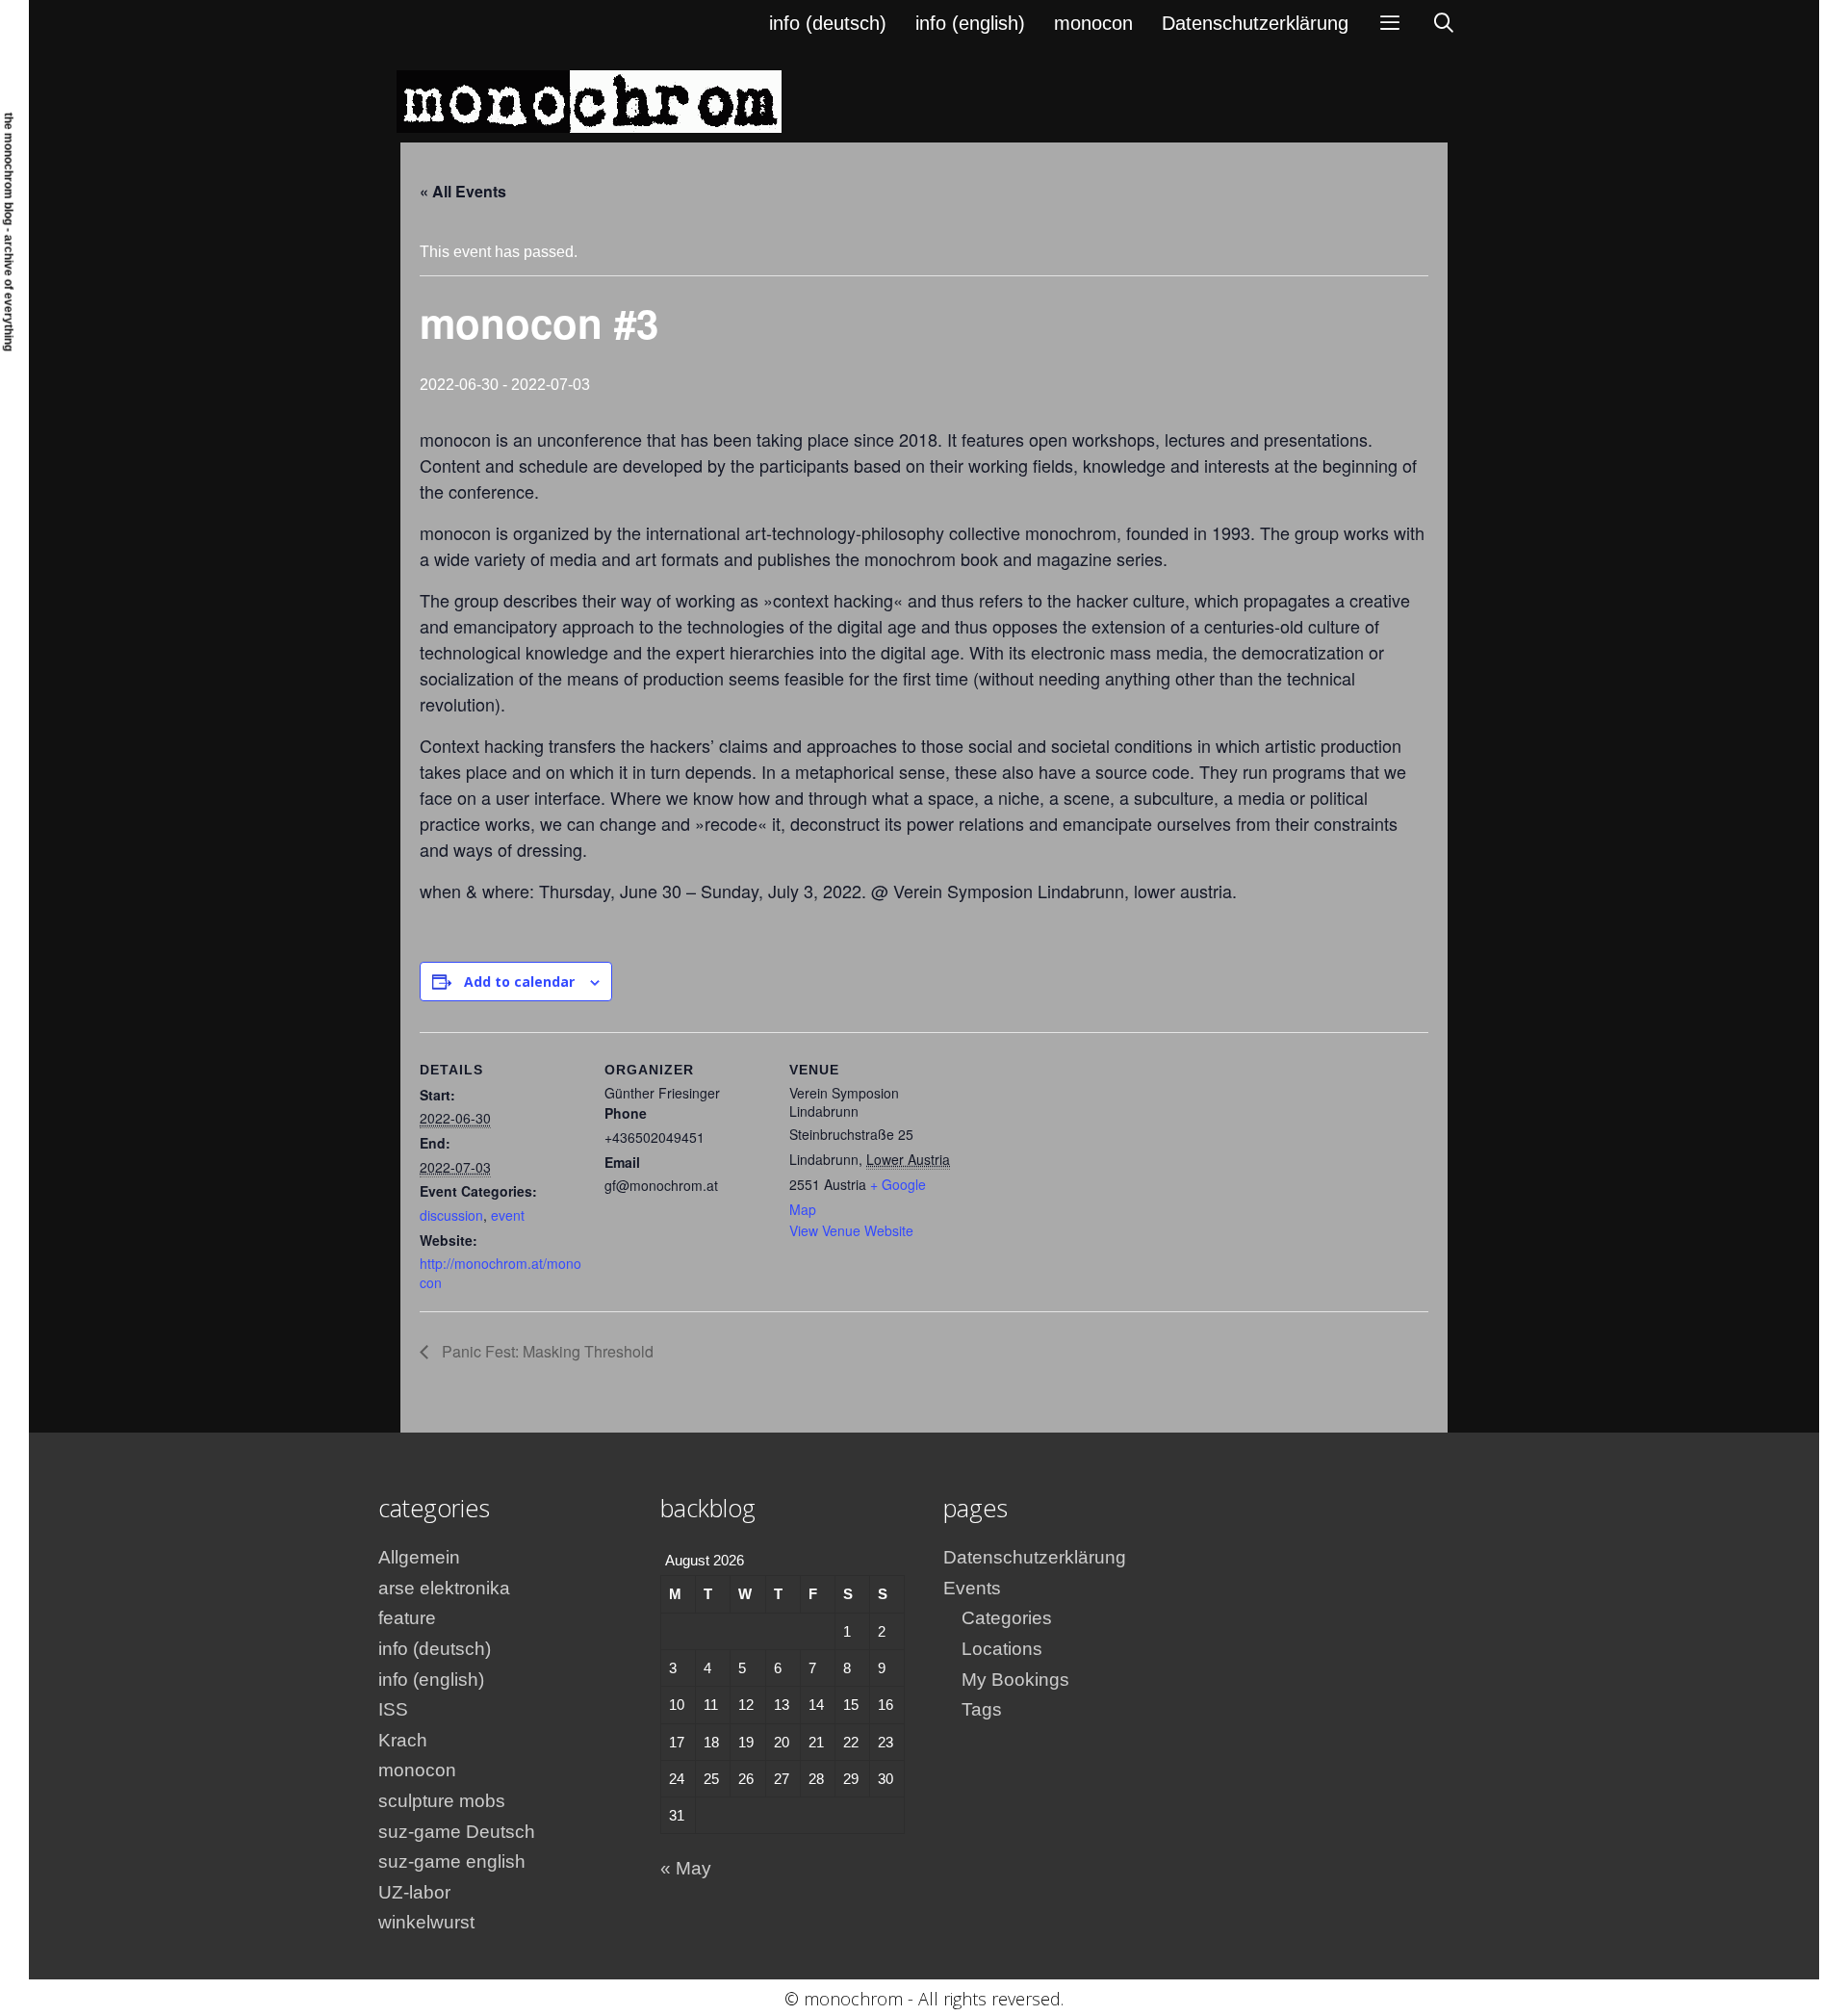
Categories (1007, 1618)
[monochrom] (589, 101)
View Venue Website (851, 1230)
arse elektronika (444, 1588)
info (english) (970, 23)
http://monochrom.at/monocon (500, 1273)
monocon (1093, 23)
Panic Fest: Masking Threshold (546, 1351)
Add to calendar (519, 982)
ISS (393, 1709)
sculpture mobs (442, 1801)
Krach (403, 1740)
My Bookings (1015, 1680)
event (508, 1215)
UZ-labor (414, 1892)
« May (686, 1868)
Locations (1002, 1649)
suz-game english (452, 1861)
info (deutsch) (828, 23)
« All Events (463, 191)
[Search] (1444, 23)
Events (972, 1588)
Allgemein (419, 1557)
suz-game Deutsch (457, 1832)
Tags (982, 1709)
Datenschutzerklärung (1255, 23)
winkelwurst (426, 1922)
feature (407, 1618)
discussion (451, 1215)
